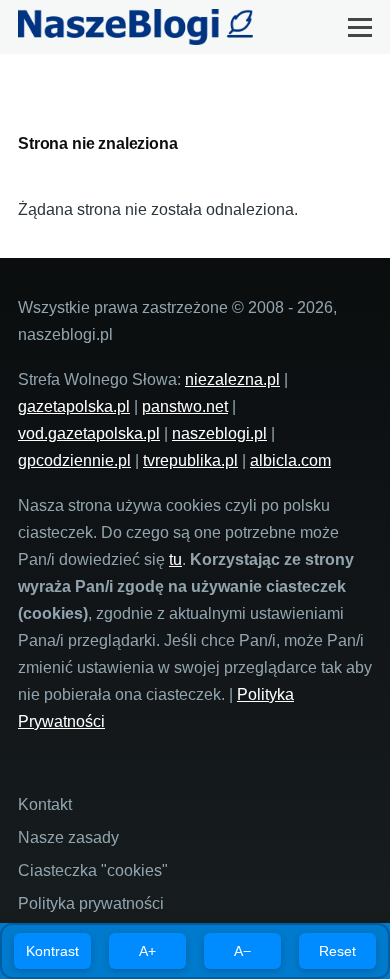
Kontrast (52, 951)
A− (242, 951)
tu (175, 559)
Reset (337, 951)
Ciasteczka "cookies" (93, 870)
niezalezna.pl (232, 379)
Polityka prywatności (91, 903)
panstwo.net (185, 406)
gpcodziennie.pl (74, 460)
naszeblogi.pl (219, 433)
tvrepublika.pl (190, 460)
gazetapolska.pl (74, 406)
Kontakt (45, 804)
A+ (147, 951)
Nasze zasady (68, 837)
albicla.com (290, 460)
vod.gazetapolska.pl (89, 433)
